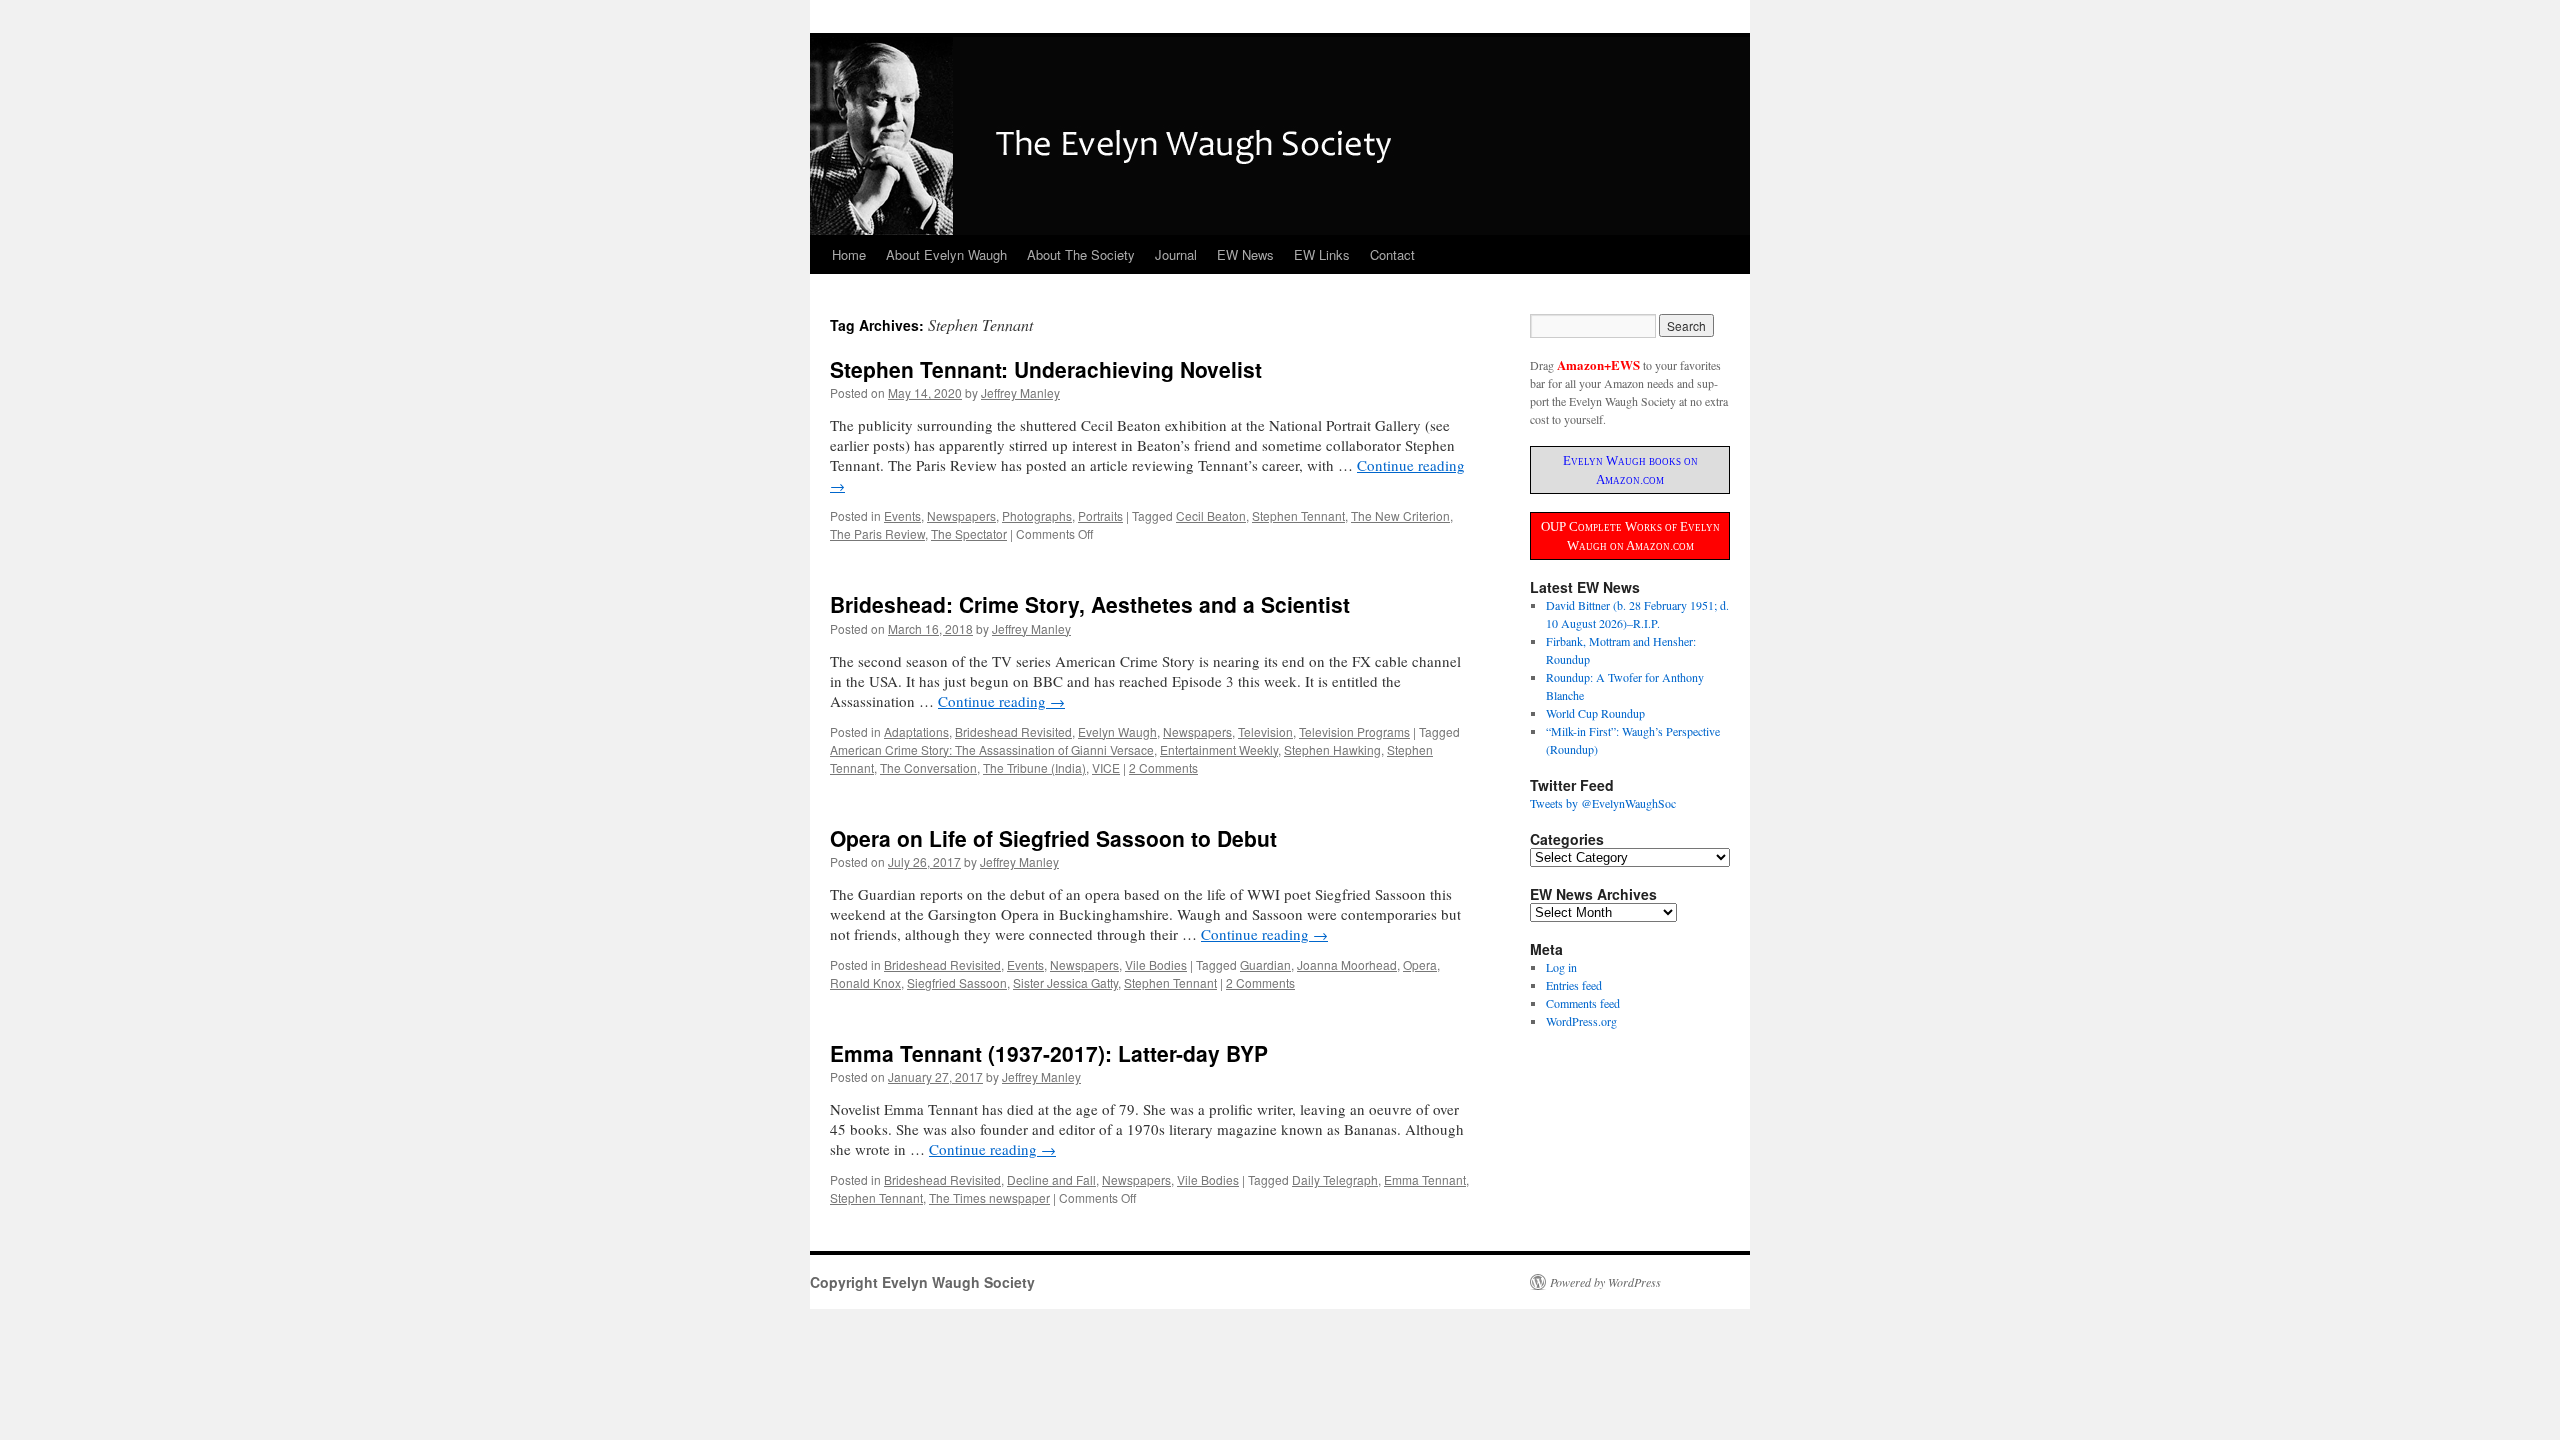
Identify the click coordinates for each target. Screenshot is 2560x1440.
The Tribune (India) (1034, 767)
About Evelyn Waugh (946, 254)
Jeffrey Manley (1020, 392)
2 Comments (1163, 767)
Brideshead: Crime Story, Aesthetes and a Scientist (1090, 604)
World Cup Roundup (1595, 713)
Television (1265, 731)
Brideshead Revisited (1013, 731)
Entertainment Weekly (1219, 749)
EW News (1245, 254)
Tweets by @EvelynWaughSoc (1603, 803)
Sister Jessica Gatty (1065, 982)
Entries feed (1574, 985)
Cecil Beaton (1211, 515)
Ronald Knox (865, 982)
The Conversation (928, 767)
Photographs (1037, 515)
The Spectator (969, 533)
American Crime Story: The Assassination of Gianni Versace (992, 749)
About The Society (1081, 254)
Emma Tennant (1425, 1179)
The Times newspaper (989, 1197)
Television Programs (1354, 731)
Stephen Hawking (1332, 749)
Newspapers (961, 515)
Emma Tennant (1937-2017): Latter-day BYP (1049, 1053)
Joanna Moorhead (1347, 964)
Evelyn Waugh (1117, 731)
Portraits (1100, 515)
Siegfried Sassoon (957, 982)
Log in (1561, 967)
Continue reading (1001, 701)
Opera (1420, 964)
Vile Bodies (1156, 964)
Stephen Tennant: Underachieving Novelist (1046, 369)
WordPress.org (1581, 1021)
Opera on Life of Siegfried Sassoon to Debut (1053, 838)
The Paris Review (877, 533)
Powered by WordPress (1605, 1282)
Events (902, 515)
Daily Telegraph (1335, 1179)
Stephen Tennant (1298, 515)
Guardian (1265, 964)
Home (849, 254)
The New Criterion (1400, 515)
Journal (1176, 254)
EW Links (1322, 254)
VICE (1106, 767)
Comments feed (1583, 1003)
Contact (1392, 254)
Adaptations (916, 731)
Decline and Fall (1051, 1179)
